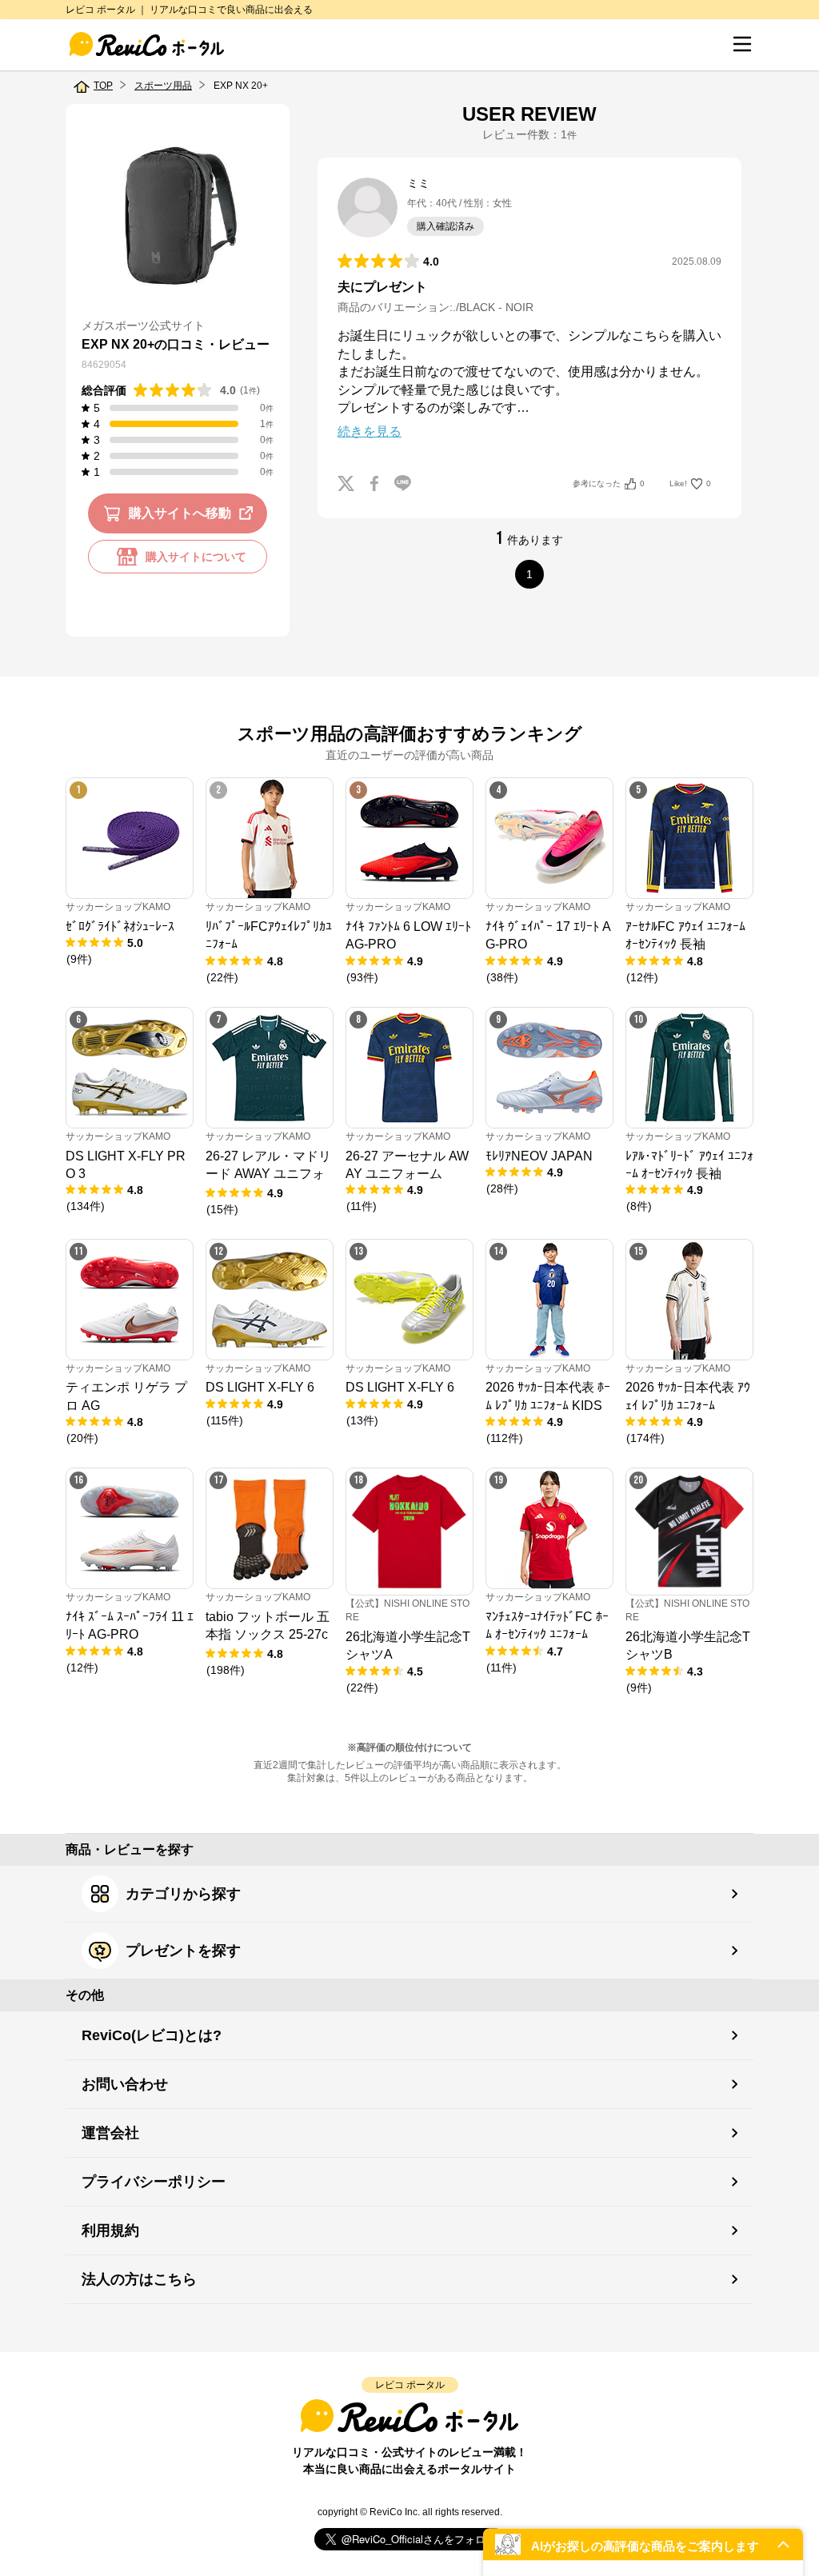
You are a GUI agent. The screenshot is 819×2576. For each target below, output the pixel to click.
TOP (103, 86)
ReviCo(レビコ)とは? (152, 2035)
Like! (690, 483)
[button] (643, 2544)
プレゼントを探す (183, 1951)
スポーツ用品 (163, 86)
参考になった (609, 483)
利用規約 (110, 2231)
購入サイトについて (196, 557)
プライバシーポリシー (154, 2182)
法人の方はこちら (139, 2279)
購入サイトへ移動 (180, 513)
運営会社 (110, 2133)
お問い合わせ (125, 2084)
